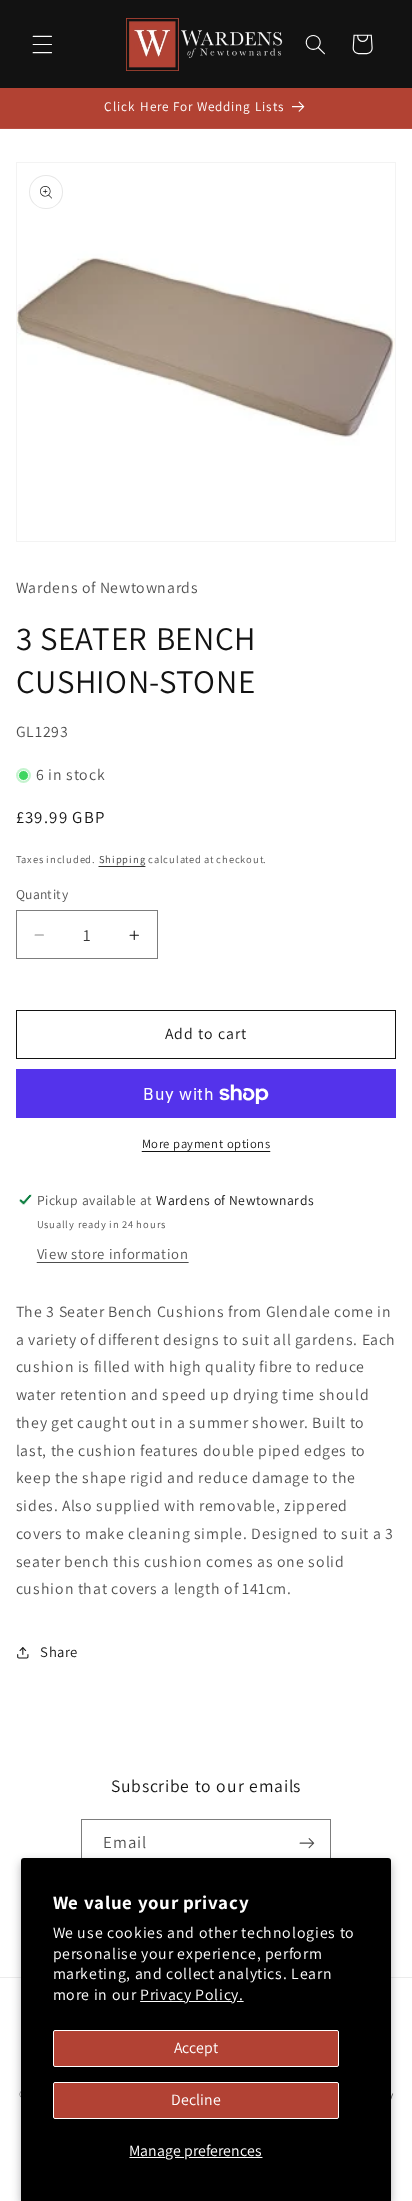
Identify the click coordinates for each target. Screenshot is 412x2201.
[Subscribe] (307, 1843)
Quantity (42, 894)
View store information (113, 1253)
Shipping (122, 859)
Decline (196, 2099)
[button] (42, 44)
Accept (196, 2047)
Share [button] (59, 1651)
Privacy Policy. (191, 1994)
